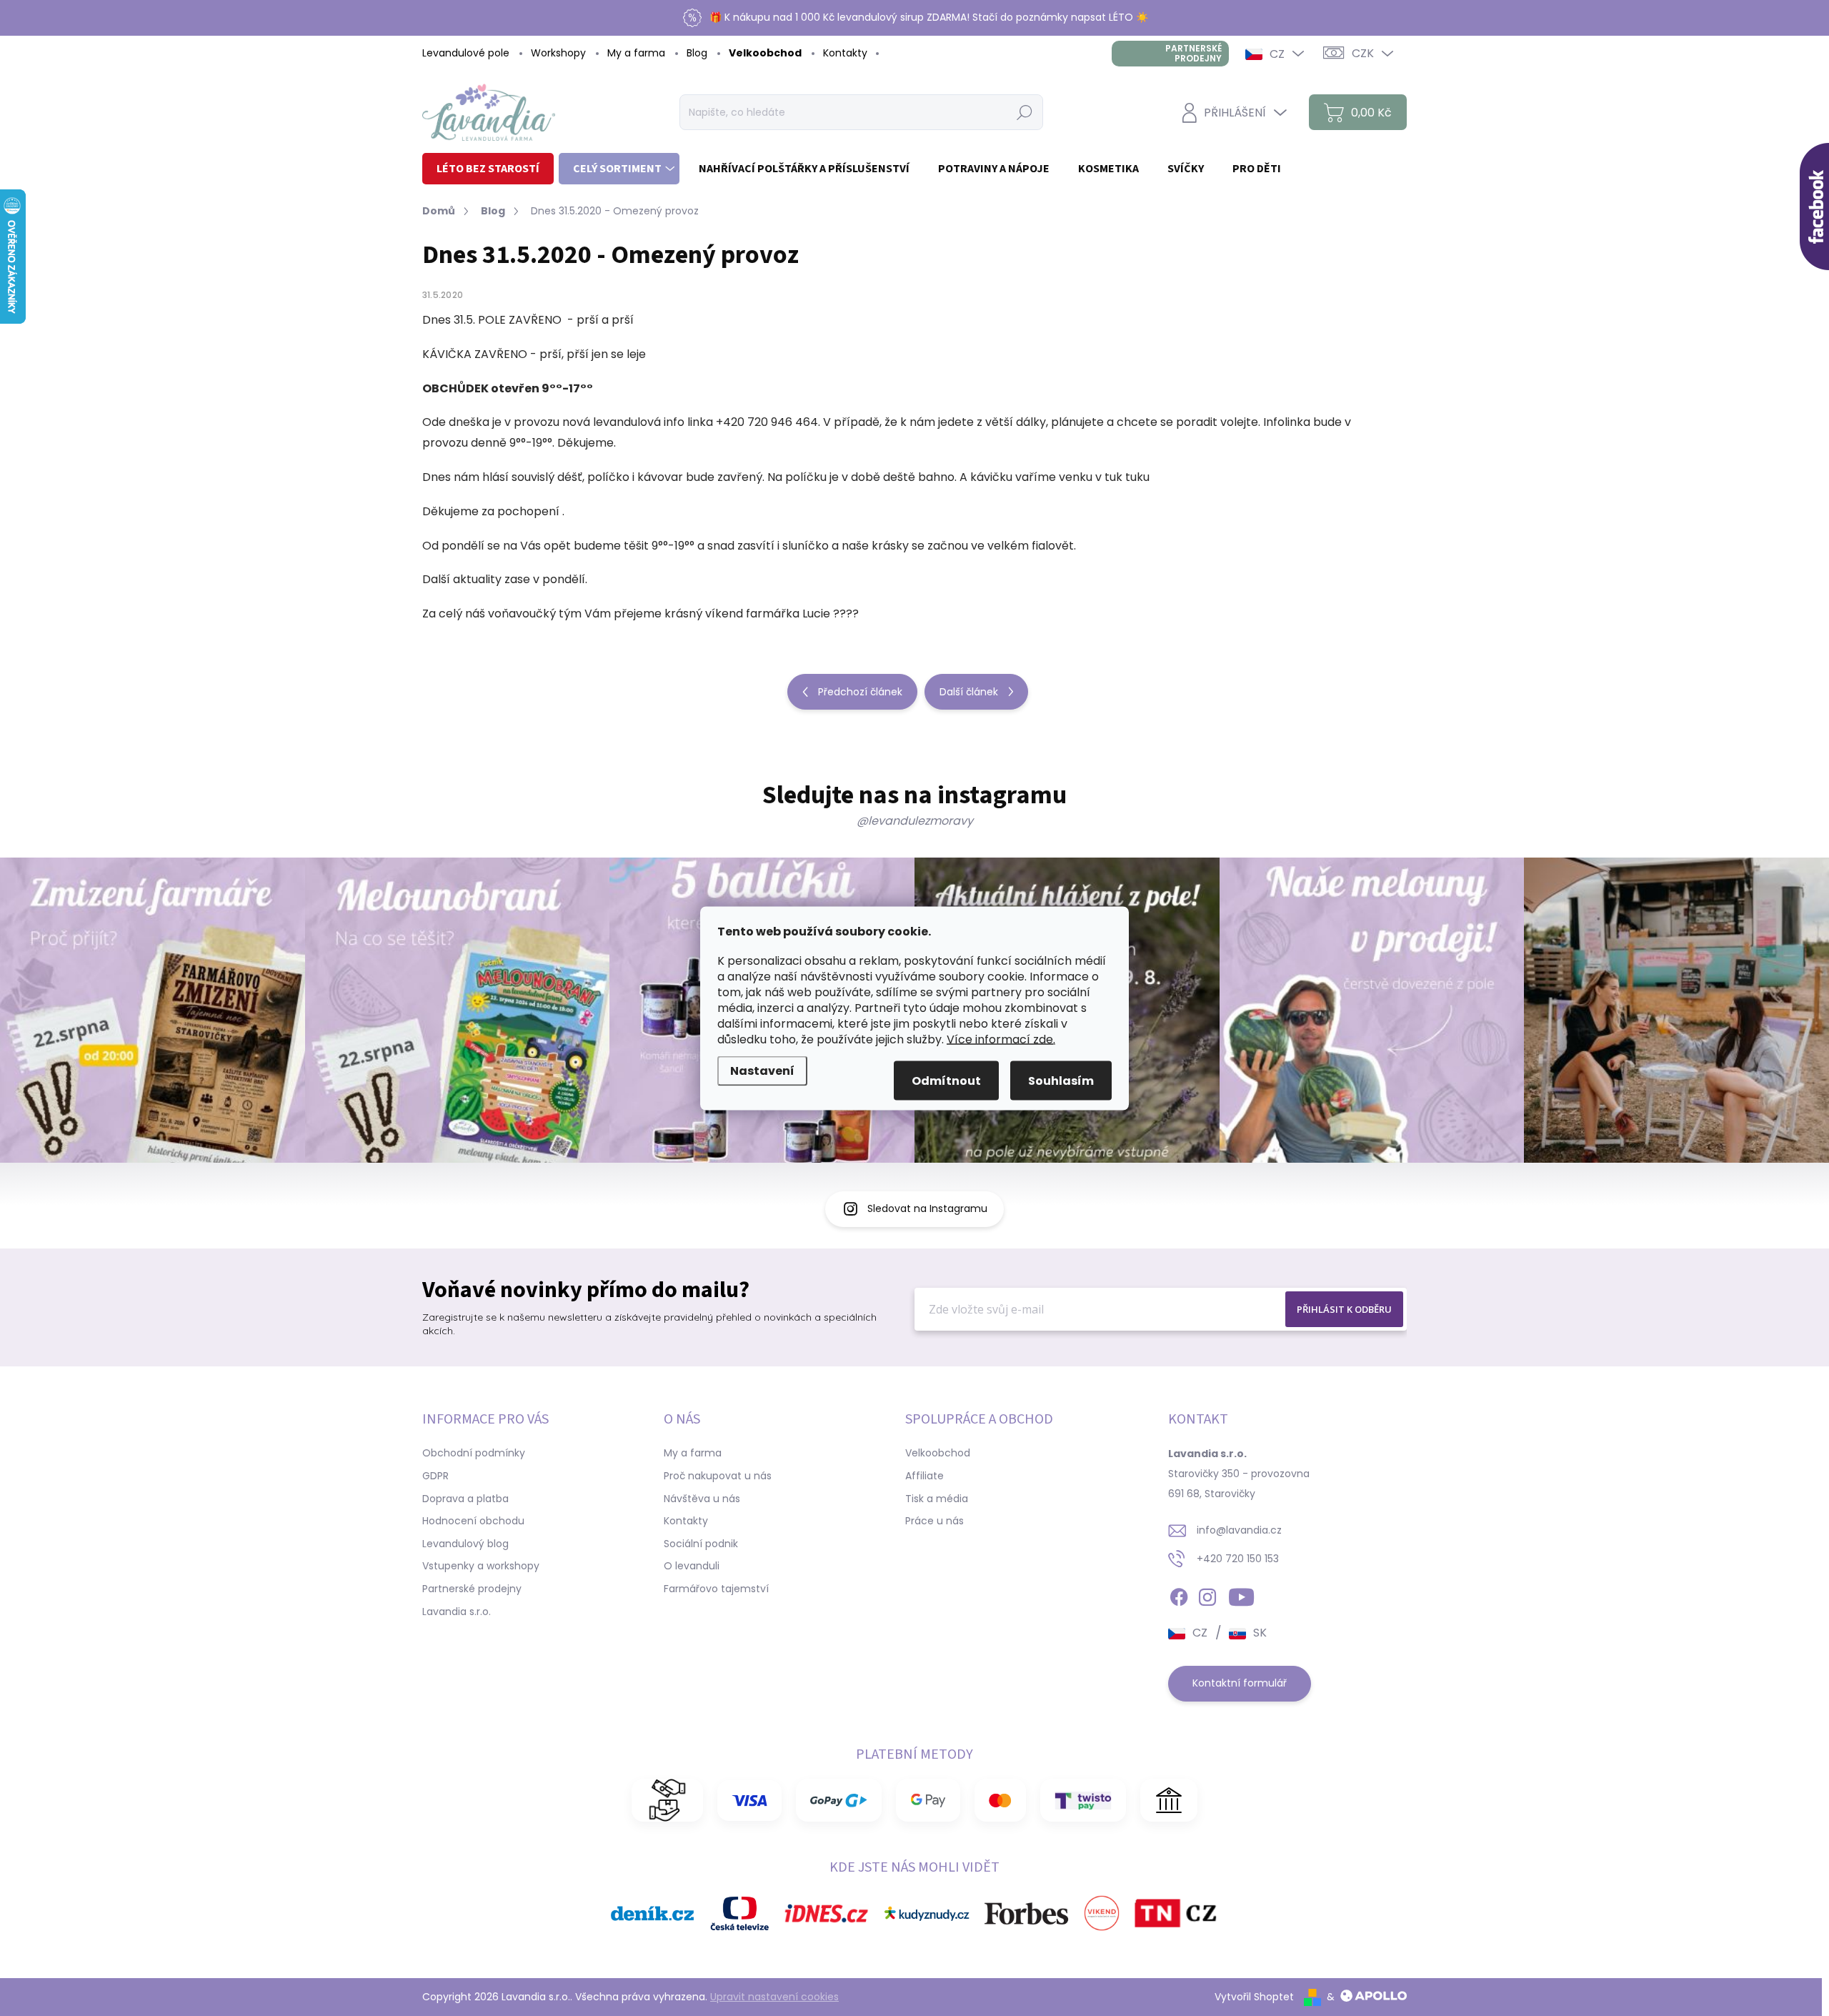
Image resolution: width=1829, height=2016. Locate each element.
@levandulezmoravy (915, 821)
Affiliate (925, 1476)
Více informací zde (1000, 1039)
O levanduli (692, 1566)
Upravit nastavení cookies (774, 1997)
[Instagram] (1207, 1595)
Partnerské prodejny (1193, 53)
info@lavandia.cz (1239, 1530)
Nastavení (762, 1070)
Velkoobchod (765, 53)
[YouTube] (1241, 1595)
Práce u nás (935, 1521)
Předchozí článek (860, 692)
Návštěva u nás (702, 1499)
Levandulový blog (465, 1544)
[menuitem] (488, 169)
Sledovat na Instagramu (927, 1208)
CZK (1363, 53)
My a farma (636, 53)
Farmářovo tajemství (716, 1589)
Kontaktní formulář (1240, 1683)
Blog (697, 53)
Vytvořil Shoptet (1254, 1997)
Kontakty (845, 53)
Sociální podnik (701, 1544)
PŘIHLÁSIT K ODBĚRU (1344, 1309)
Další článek (969, 692)
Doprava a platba (465, 1499)
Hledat (1025, 112)
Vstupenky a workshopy (481, 1566)
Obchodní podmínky (474, 1453)
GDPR (435, 1476)
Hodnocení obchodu (473, 1521)
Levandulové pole (466, 53)
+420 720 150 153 (1238, 1559)
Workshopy (558, 53)
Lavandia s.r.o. (457, 1612)
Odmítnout (946, 1080)
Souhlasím (1061, 1080)
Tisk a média (937, 1499)
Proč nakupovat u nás (718, 1476)
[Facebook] (1179, 1595)
